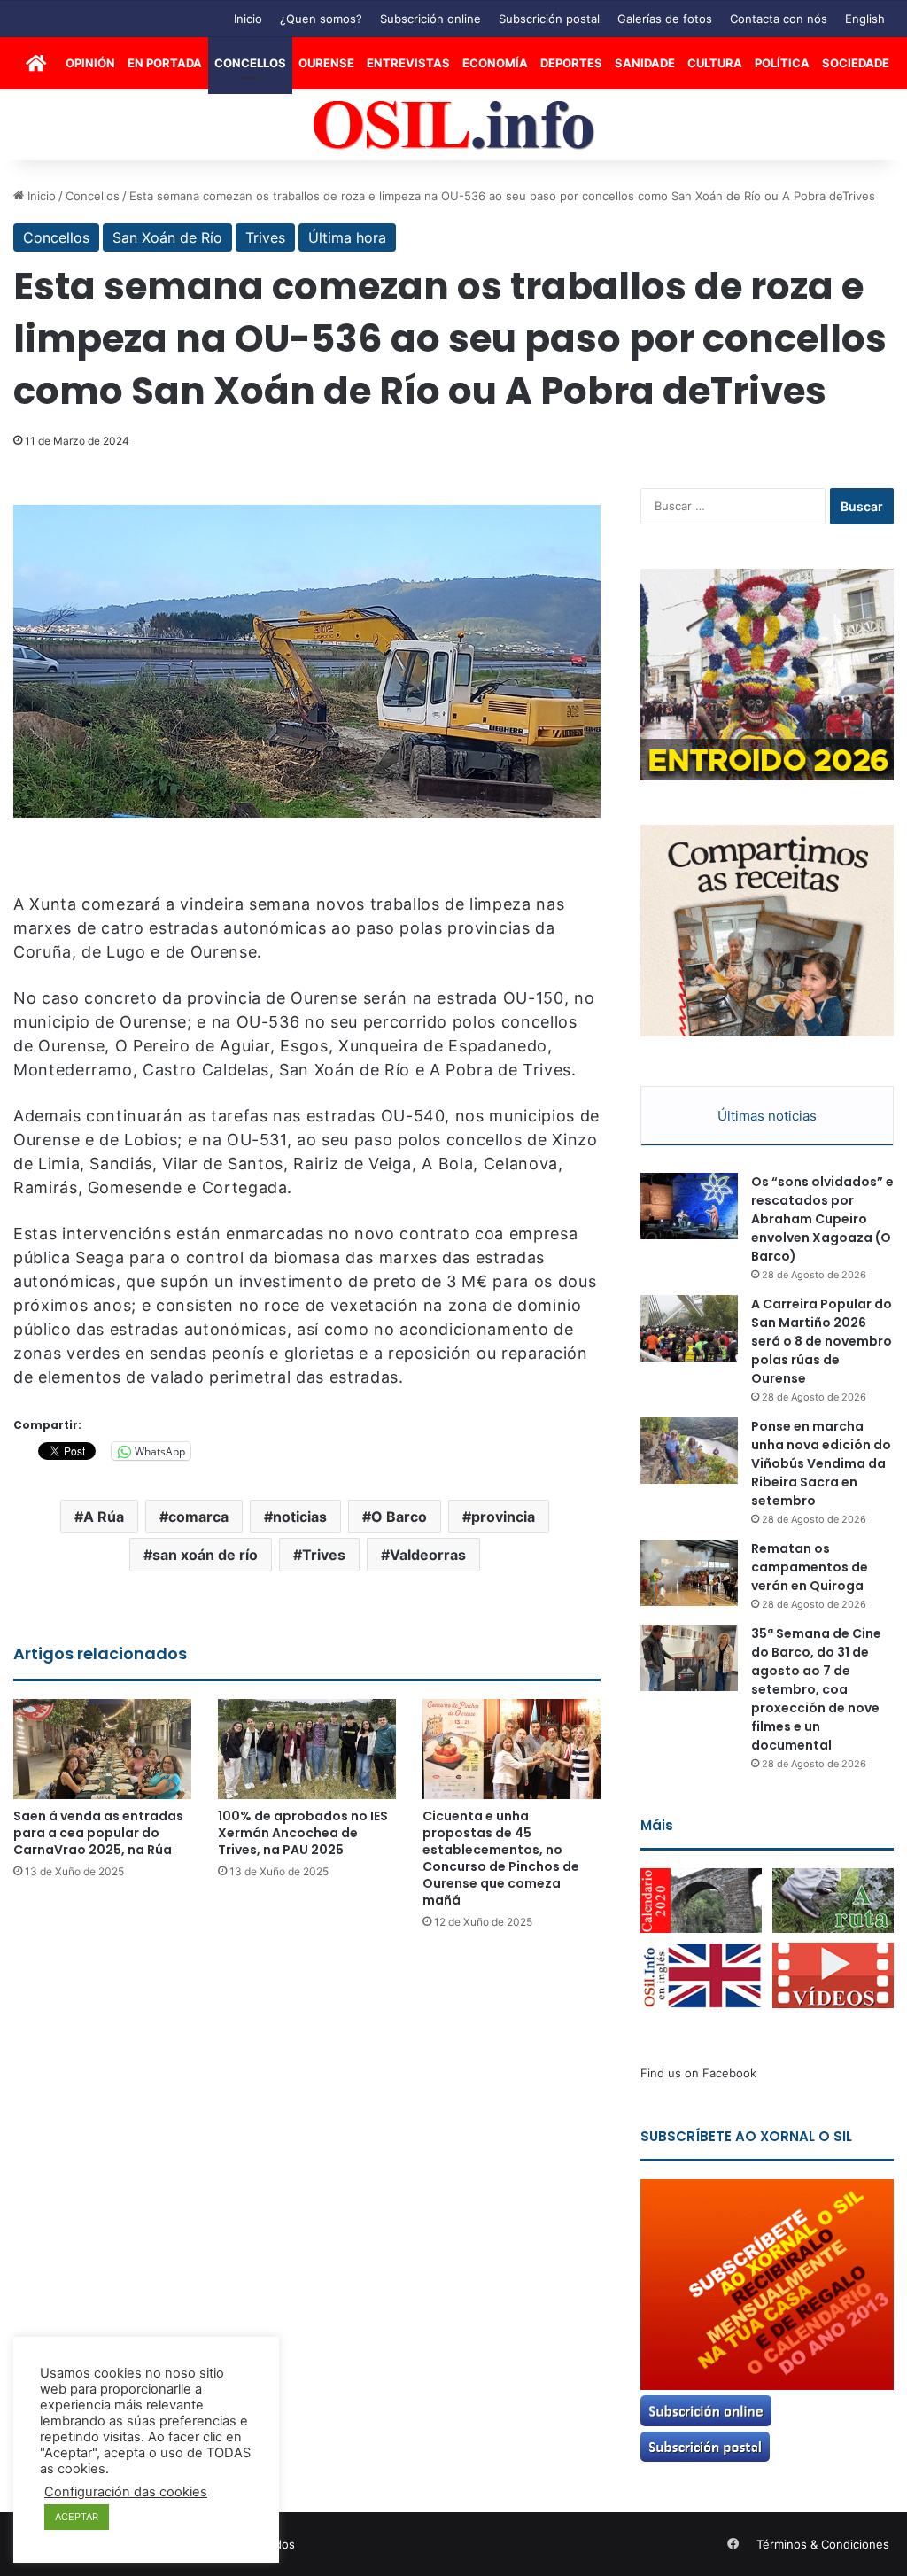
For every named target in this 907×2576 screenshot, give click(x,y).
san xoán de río (205, 1555)
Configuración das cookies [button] (126, 2492)
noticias (300, 1517)
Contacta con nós (779, 19)
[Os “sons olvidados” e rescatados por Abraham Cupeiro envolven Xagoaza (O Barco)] (689, 1206)
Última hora (347, 237)
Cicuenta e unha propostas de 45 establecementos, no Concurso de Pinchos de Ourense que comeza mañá (501, 1858)
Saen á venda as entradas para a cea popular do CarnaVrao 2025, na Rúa (98, 1833)
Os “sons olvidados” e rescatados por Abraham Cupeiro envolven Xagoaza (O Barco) (822, 1219)
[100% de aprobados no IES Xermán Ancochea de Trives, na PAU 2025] (307, 1749)
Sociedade (856, 63)
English (865, 19)
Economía (495, 63)
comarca (198, 1517)
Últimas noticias (767, 1116)
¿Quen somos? (321, 19)
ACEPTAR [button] (77, 2517)
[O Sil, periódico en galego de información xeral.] (454, 125)
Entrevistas (408, 63)
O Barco (399, 1517)
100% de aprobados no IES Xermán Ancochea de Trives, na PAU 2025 (303, 1833)
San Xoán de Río (167, 237)
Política (782, 63)
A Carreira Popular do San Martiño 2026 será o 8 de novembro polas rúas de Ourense (822, 1341)
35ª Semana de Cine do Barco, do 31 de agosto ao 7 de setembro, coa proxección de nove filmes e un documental (816, 1689)
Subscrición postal (549, 19)
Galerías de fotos (665, 19)
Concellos (250, 63)
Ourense (326, 63)
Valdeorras (428, 1555)
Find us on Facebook (698, 2073)
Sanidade (645, 63)
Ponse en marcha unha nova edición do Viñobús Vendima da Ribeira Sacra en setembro (821, 1463)
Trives (265, 237)
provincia (503, 1517)
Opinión (90, 63)
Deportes (571, 63)
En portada (165, 63)
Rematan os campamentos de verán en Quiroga (810, 1567)
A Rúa (104, 1517)
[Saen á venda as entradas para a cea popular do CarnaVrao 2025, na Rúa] (102, 1749)
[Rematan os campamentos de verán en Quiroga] (689, 1573)
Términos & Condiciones (823, 2544)
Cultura (715, 63)
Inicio (248, 19)
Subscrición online (430, 19)
